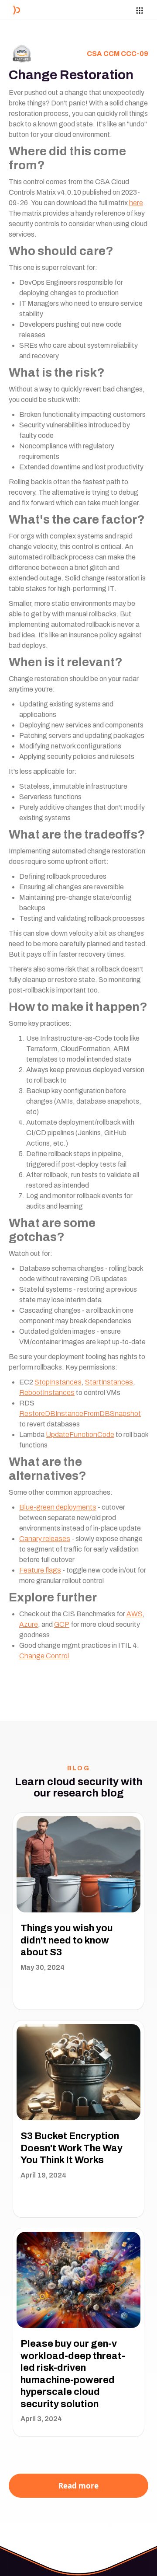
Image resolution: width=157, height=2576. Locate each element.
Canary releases (45, 1539)
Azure (29, 1624)
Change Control (44, 1656)
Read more (78, 2486)
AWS (135, 1614)
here (136, 203)
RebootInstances (47, 1393)
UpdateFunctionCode (80, 1435)
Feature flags (40, 1570)
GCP (62, 1624)
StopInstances (58, 1382)
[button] (144, 9)
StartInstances (109, 1382)
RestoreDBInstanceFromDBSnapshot (80, 1414)
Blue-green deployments (58, 1507)
